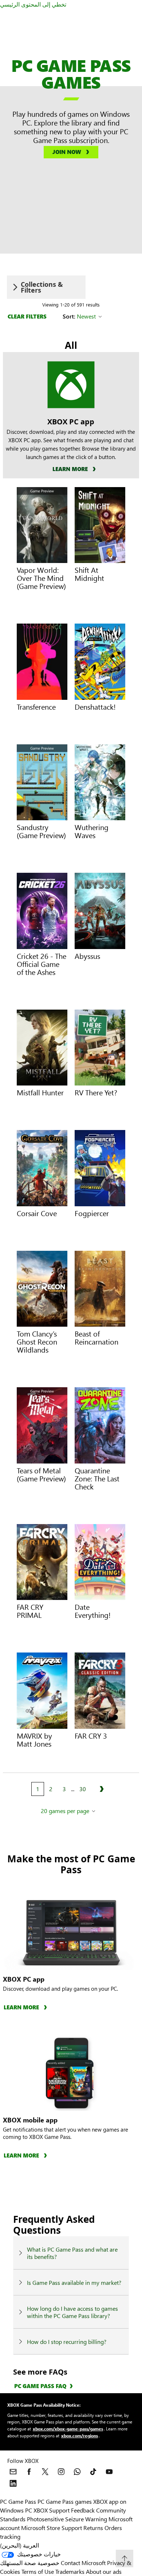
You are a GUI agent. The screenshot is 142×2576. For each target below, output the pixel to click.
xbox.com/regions (80, 2436)
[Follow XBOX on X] (45, 2472)
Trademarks (70, 2571)
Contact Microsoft (83, 2563)
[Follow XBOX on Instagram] (61, 2472)
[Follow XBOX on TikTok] (93, 2472)
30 (83, 1789)
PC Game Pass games (65, 2501)
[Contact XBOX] (13, 2472)
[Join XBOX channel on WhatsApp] (77, 2472)
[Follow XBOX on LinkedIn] (13, 2483)
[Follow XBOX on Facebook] (29, 2472)
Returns (93, 2528)
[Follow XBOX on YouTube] (109, 2472)
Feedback (83, 2510)
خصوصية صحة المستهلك (30, 2563)
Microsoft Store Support (52, 2528)
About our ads (104, 2571)
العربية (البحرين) (19, 2545)
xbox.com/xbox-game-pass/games (68, 2429)
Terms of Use (38, 2571)
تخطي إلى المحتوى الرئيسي (33, 4)
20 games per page (65, 1811)
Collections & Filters (42, 287)
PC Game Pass (18, 2501)
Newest (86, 316)
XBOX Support (52, 2510)
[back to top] (125, 2558)
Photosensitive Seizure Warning (67, 2519)
